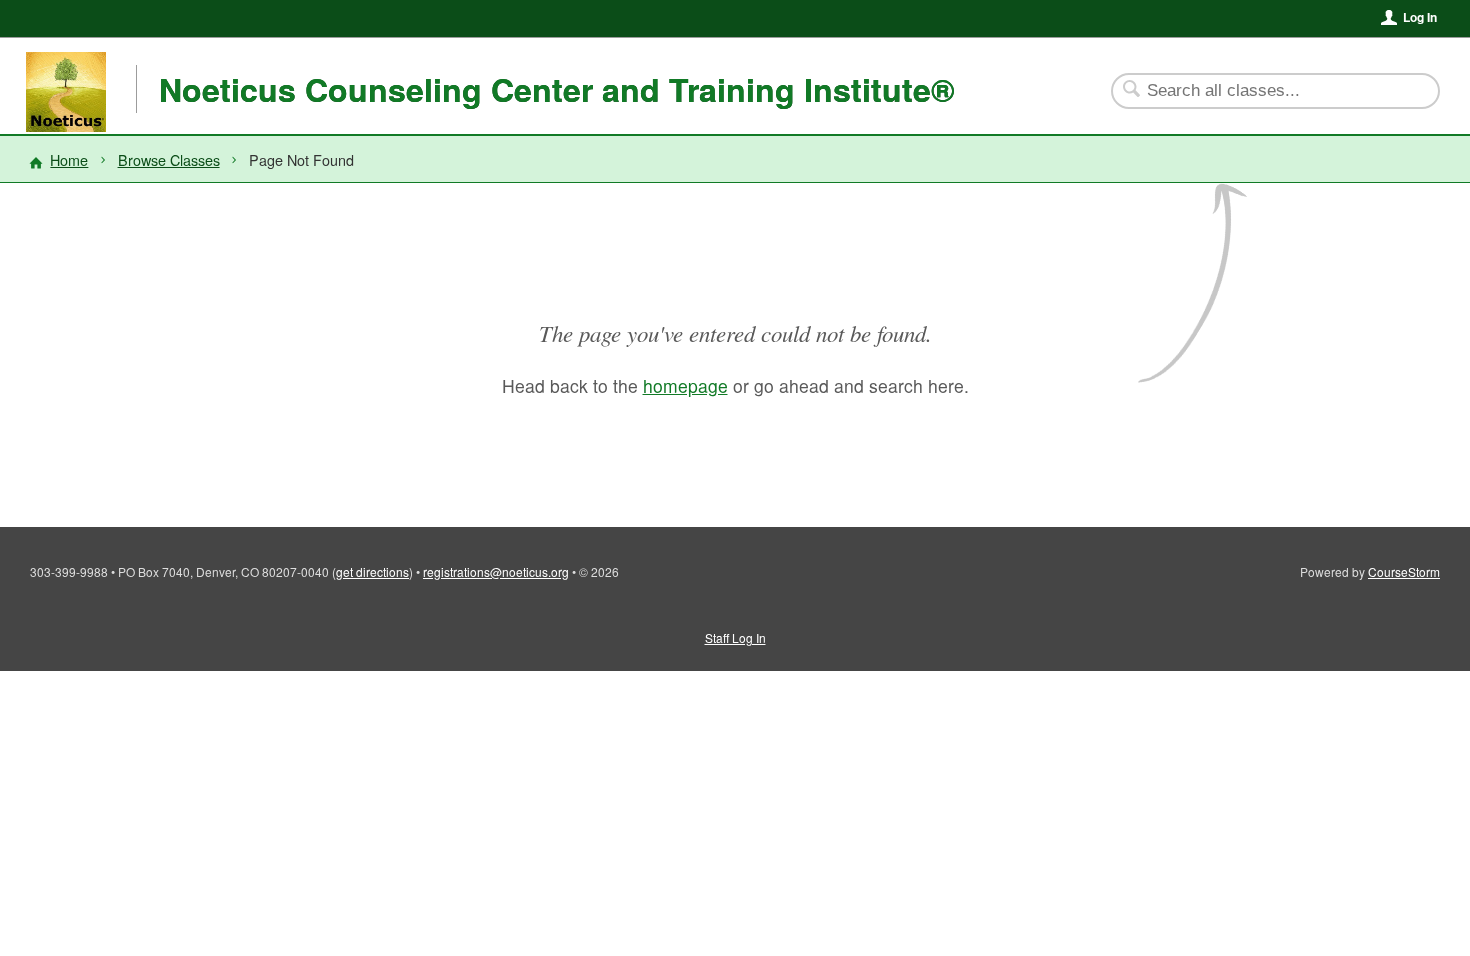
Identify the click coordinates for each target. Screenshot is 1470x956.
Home (69, 159)
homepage (685, 385)
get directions (372, 571)
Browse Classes (169, 159)
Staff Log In (735, 637)
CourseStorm (1404, 571)
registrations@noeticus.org (496, 571)
